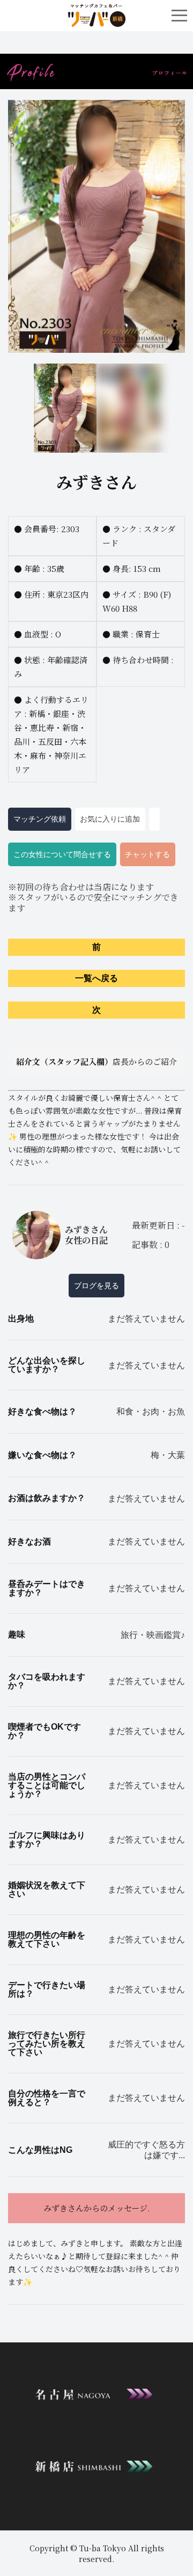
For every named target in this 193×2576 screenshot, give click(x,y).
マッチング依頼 (40, 819)
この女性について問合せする (62, 854)
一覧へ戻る (96, 978)
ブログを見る (96, 1286)
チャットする (147, 854)
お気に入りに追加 (110, 819)
